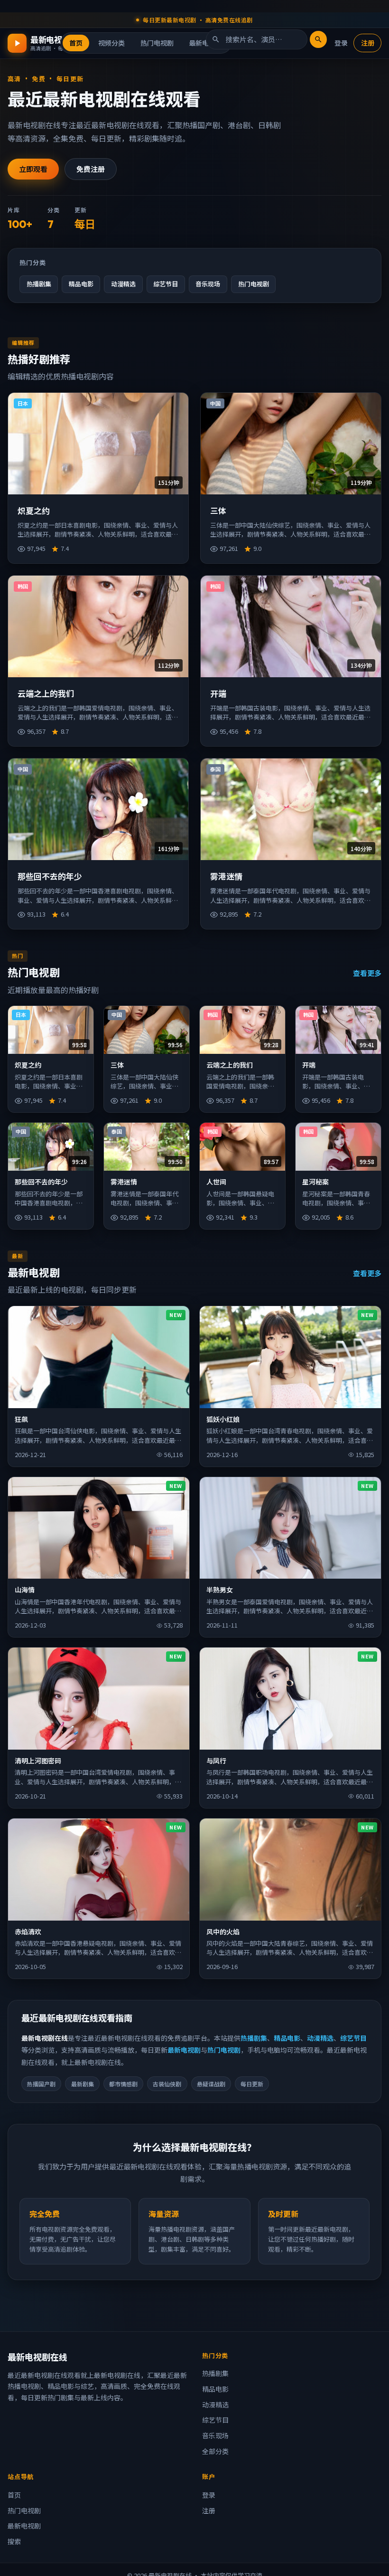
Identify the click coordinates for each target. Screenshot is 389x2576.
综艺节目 (166, 284)
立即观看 (33, 169)
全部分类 (215, 2451)
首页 (76, 43)
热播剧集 (39, 284)
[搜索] (318, 39)
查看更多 (367, 973)
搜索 (14, 2541)
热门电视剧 (157, 43)
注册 (368, 43)
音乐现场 (208, 284)
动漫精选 (123, 284)
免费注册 (91, 169)
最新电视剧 (184, 2050)
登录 (341, 43)
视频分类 (111, 43)
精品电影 (81, 284)
